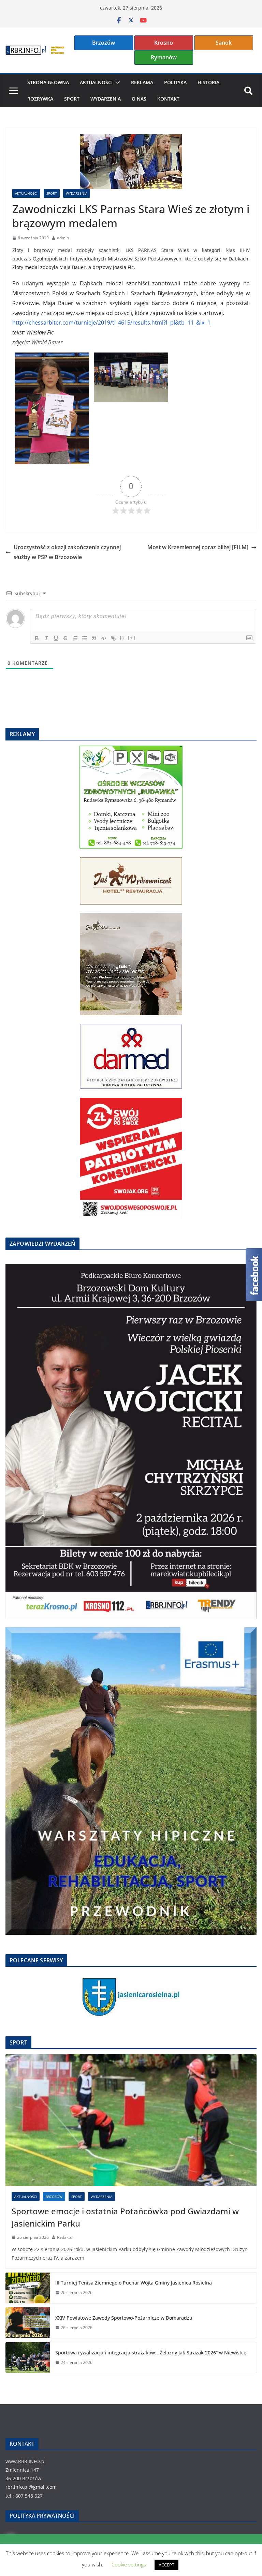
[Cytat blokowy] (94, 638)
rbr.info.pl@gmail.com (31, 2487)
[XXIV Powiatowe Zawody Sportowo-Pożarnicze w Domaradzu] (28, 2323)
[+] (132, 638)
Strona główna (48, 82)
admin (63, 238)
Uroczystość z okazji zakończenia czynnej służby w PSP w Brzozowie (67, 552)
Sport (72, 99)
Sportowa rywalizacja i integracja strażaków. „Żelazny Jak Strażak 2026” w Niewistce (151, 2353)
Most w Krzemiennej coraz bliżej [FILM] (198, 547)
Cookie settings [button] (129, 2564)
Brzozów (104, 43)
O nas (139, 99)
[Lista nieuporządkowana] (85, 638)
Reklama (142, 82)
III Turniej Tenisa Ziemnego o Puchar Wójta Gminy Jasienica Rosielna (134, 2283)
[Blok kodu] (104, 638)
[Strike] (65, 638)
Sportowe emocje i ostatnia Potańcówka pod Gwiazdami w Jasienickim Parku (125, 2217)
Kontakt (168, 99)
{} (122, 638)
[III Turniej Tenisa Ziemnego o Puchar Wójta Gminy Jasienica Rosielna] (28, 2288)
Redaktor (65, 2237)
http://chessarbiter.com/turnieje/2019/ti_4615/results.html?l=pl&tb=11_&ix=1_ (113, 323)
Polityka (175, 82)
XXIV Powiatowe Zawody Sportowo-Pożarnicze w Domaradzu (124, 2318)
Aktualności (96, 82)
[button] (116, 83)
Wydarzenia (106, 99)
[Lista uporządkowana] (75, 638)
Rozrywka (40, 99)
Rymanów (164, 57)
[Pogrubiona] (37, 638)
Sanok (224, 43)
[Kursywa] (46, 638)
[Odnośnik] (113, 638)
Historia (208, 82)
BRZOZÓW (54, 2197)
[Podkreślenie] (56, 638)
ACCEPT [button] (166, 2565)
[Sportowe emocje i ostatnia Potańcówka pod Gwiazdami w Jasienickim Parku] (131, 2120)
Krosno (164, 43)
